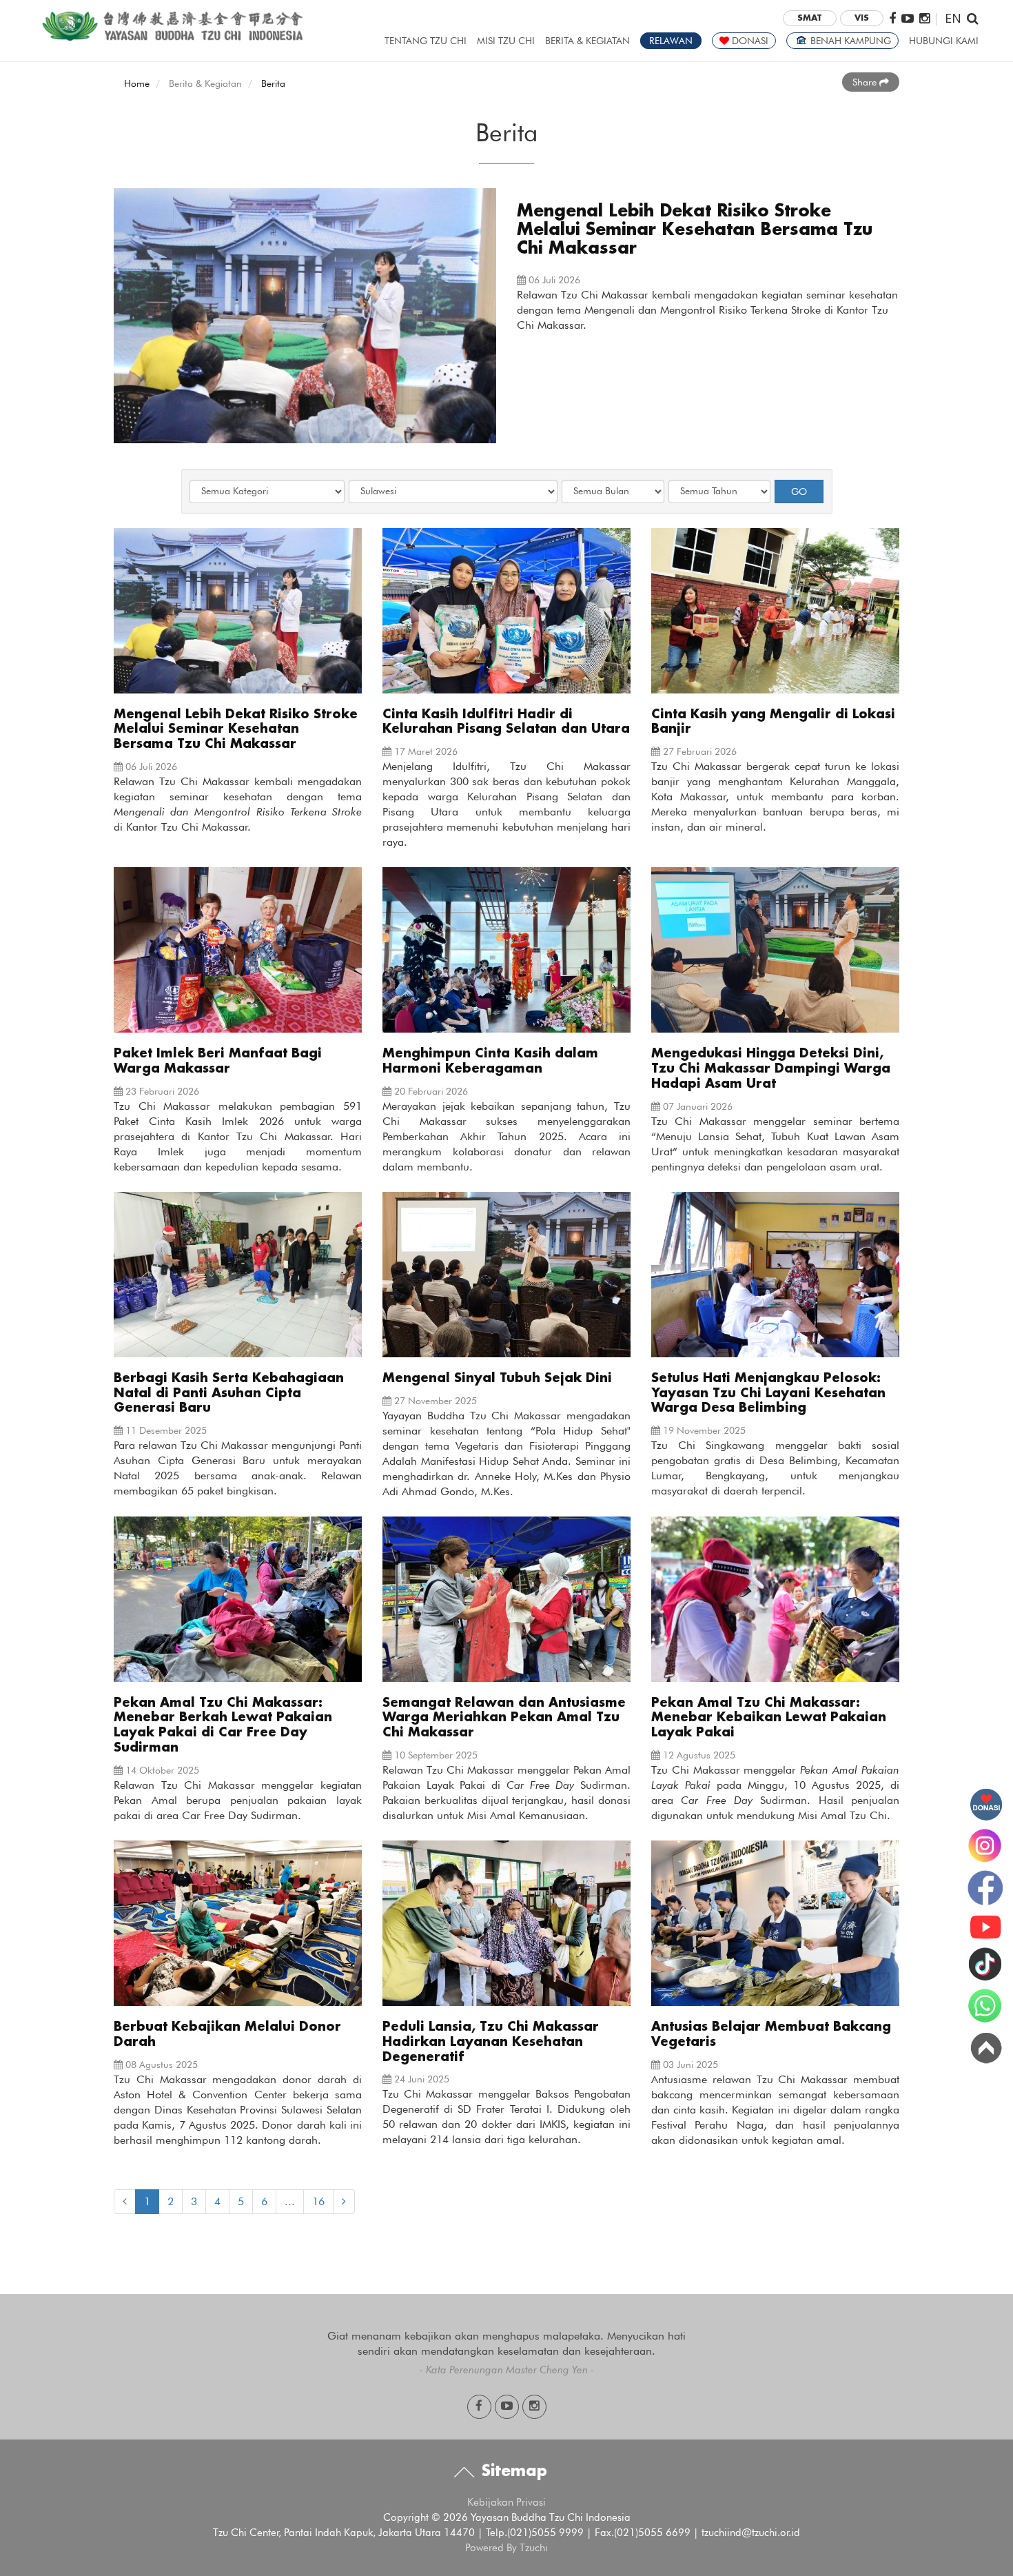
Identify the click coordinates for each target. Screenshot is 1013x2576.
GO (799, 491)
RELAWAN (671, 41)
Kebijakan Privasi (506, 2502)
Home (137, 83)
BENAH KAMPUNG (849, 41)
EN (953, 18)
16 (318, 2201)
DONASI (749, 41)
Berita (273, 83)
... (290, 2201)
